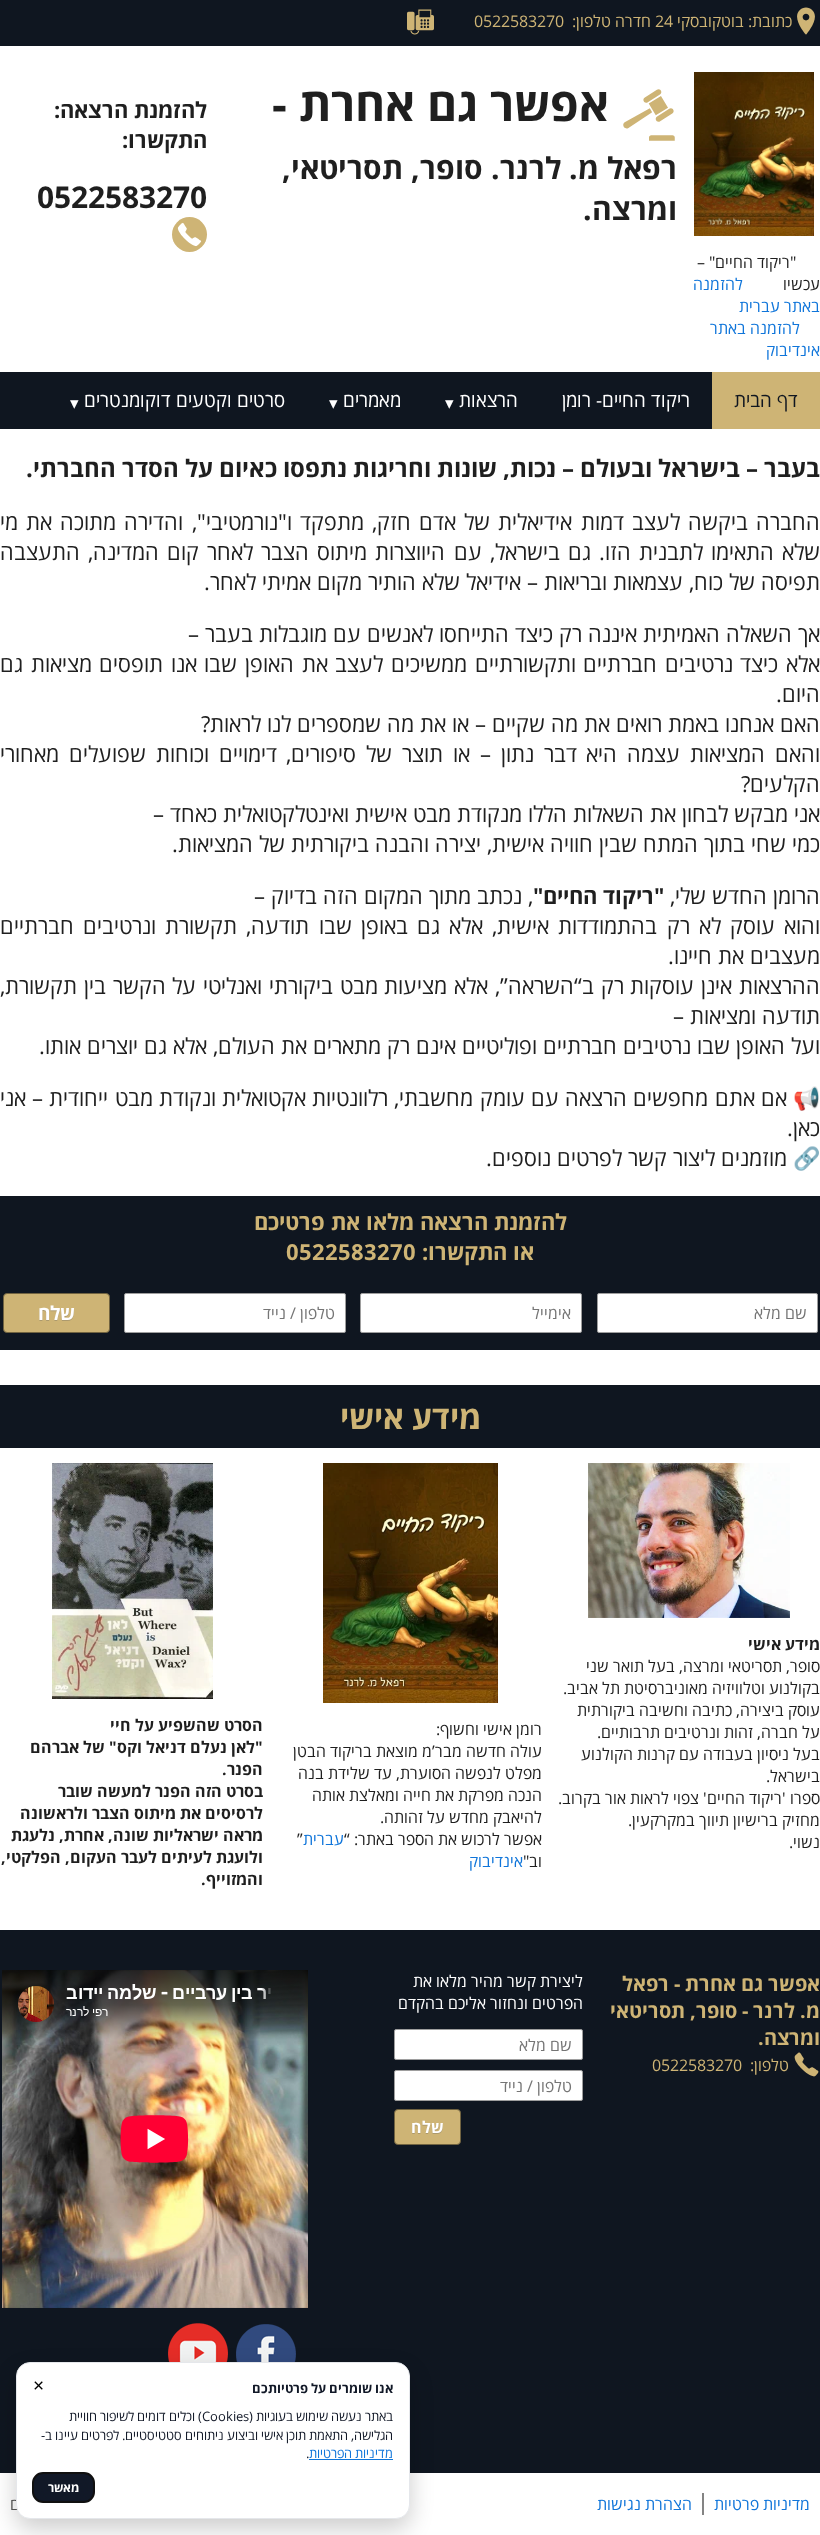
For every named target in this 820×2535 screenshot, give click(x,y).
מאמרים (372, 400)
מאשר (63, 2487)
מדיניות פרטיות (762, 2504)
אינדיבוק (496, 1861)
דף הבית (766, 400)
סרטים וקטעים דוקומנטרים (184, 400)
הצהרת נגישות (644, 2504)
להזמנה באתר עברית (756, 295)
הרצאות (488, 400)
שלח (56, 1313)
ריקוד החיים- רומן (626, 400)
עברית (323, 1839)
